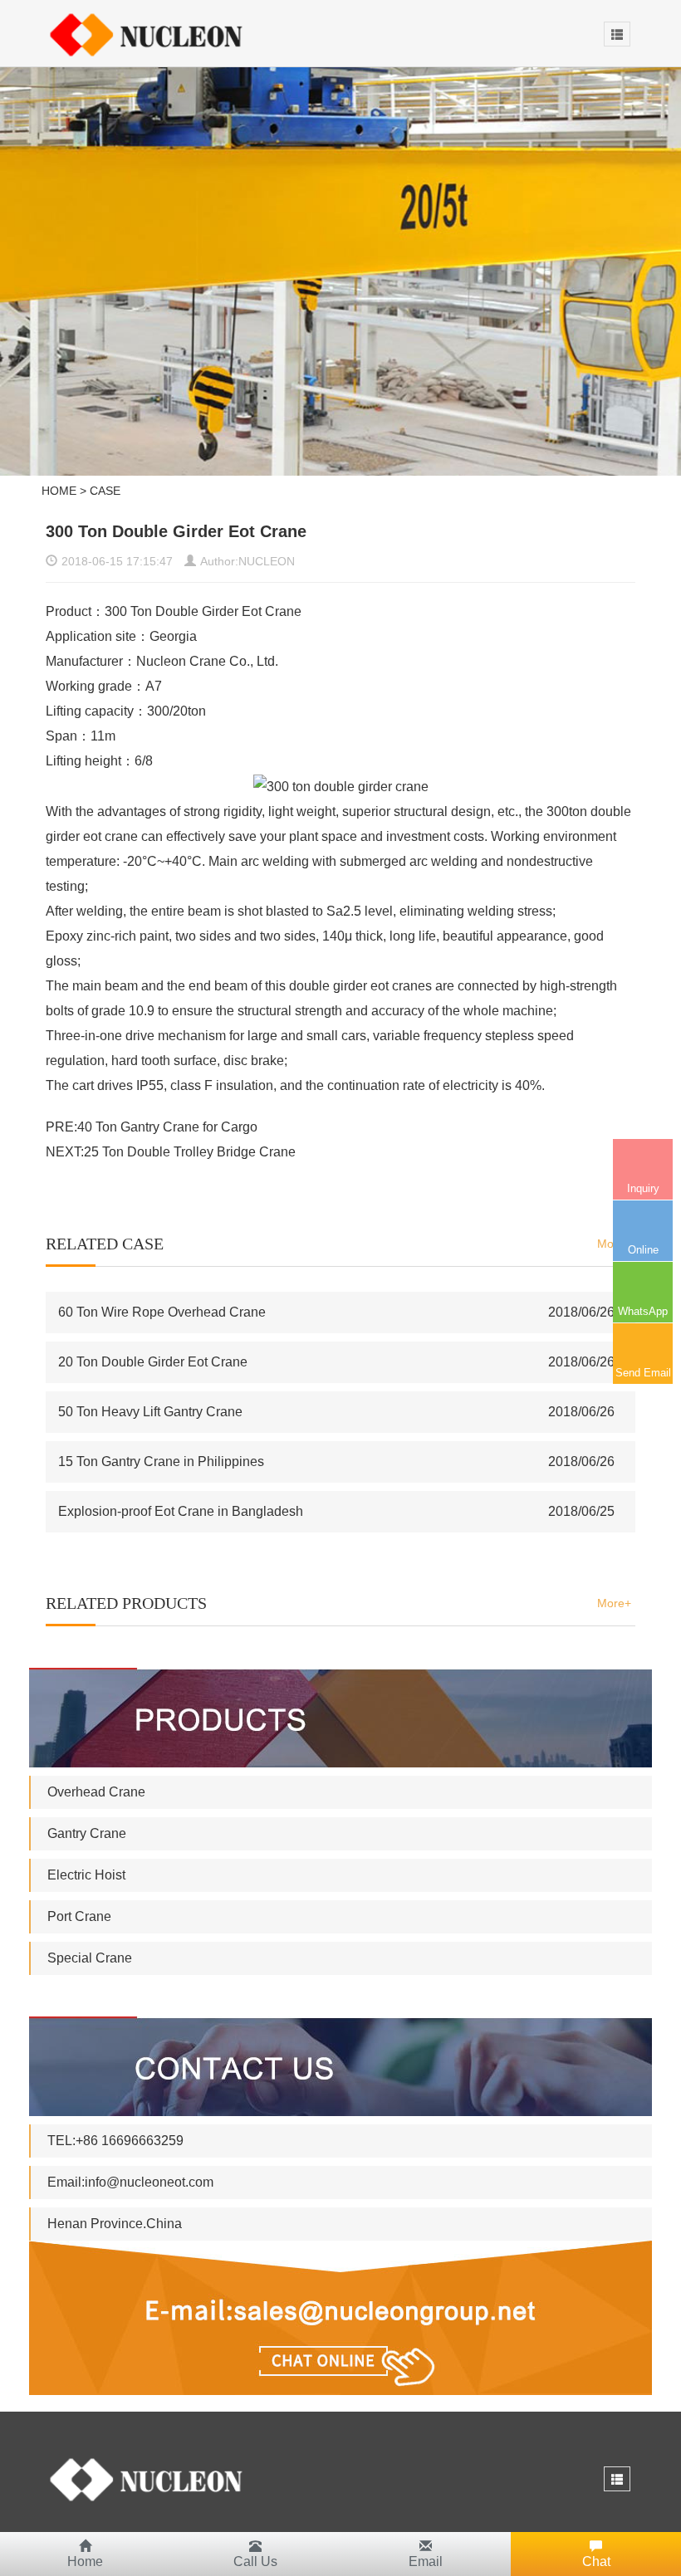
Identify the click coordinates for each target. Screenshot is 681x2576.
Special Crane (90, 1958)
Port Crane (79, 1916)
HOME (59, 491)
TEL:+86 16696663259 (115, 2141)
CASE (105, 491)
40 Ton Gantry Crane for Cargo (167, 1127)
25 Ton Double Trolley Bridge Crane (190, 1152)
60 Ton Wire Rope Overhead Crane (162, 1312)
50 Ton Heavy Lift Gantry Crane (150, 1412)
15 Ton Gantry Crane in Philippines (161, 1462)
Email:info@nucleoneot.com (130, 2182)
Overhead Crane (96, 1792)
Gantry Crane (87, 1833)
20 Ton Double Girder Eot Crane (153, 1362)
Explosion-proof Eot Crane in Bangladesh (181, 1511)
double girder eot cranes (360, 986)
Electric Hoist (86, 1875)
